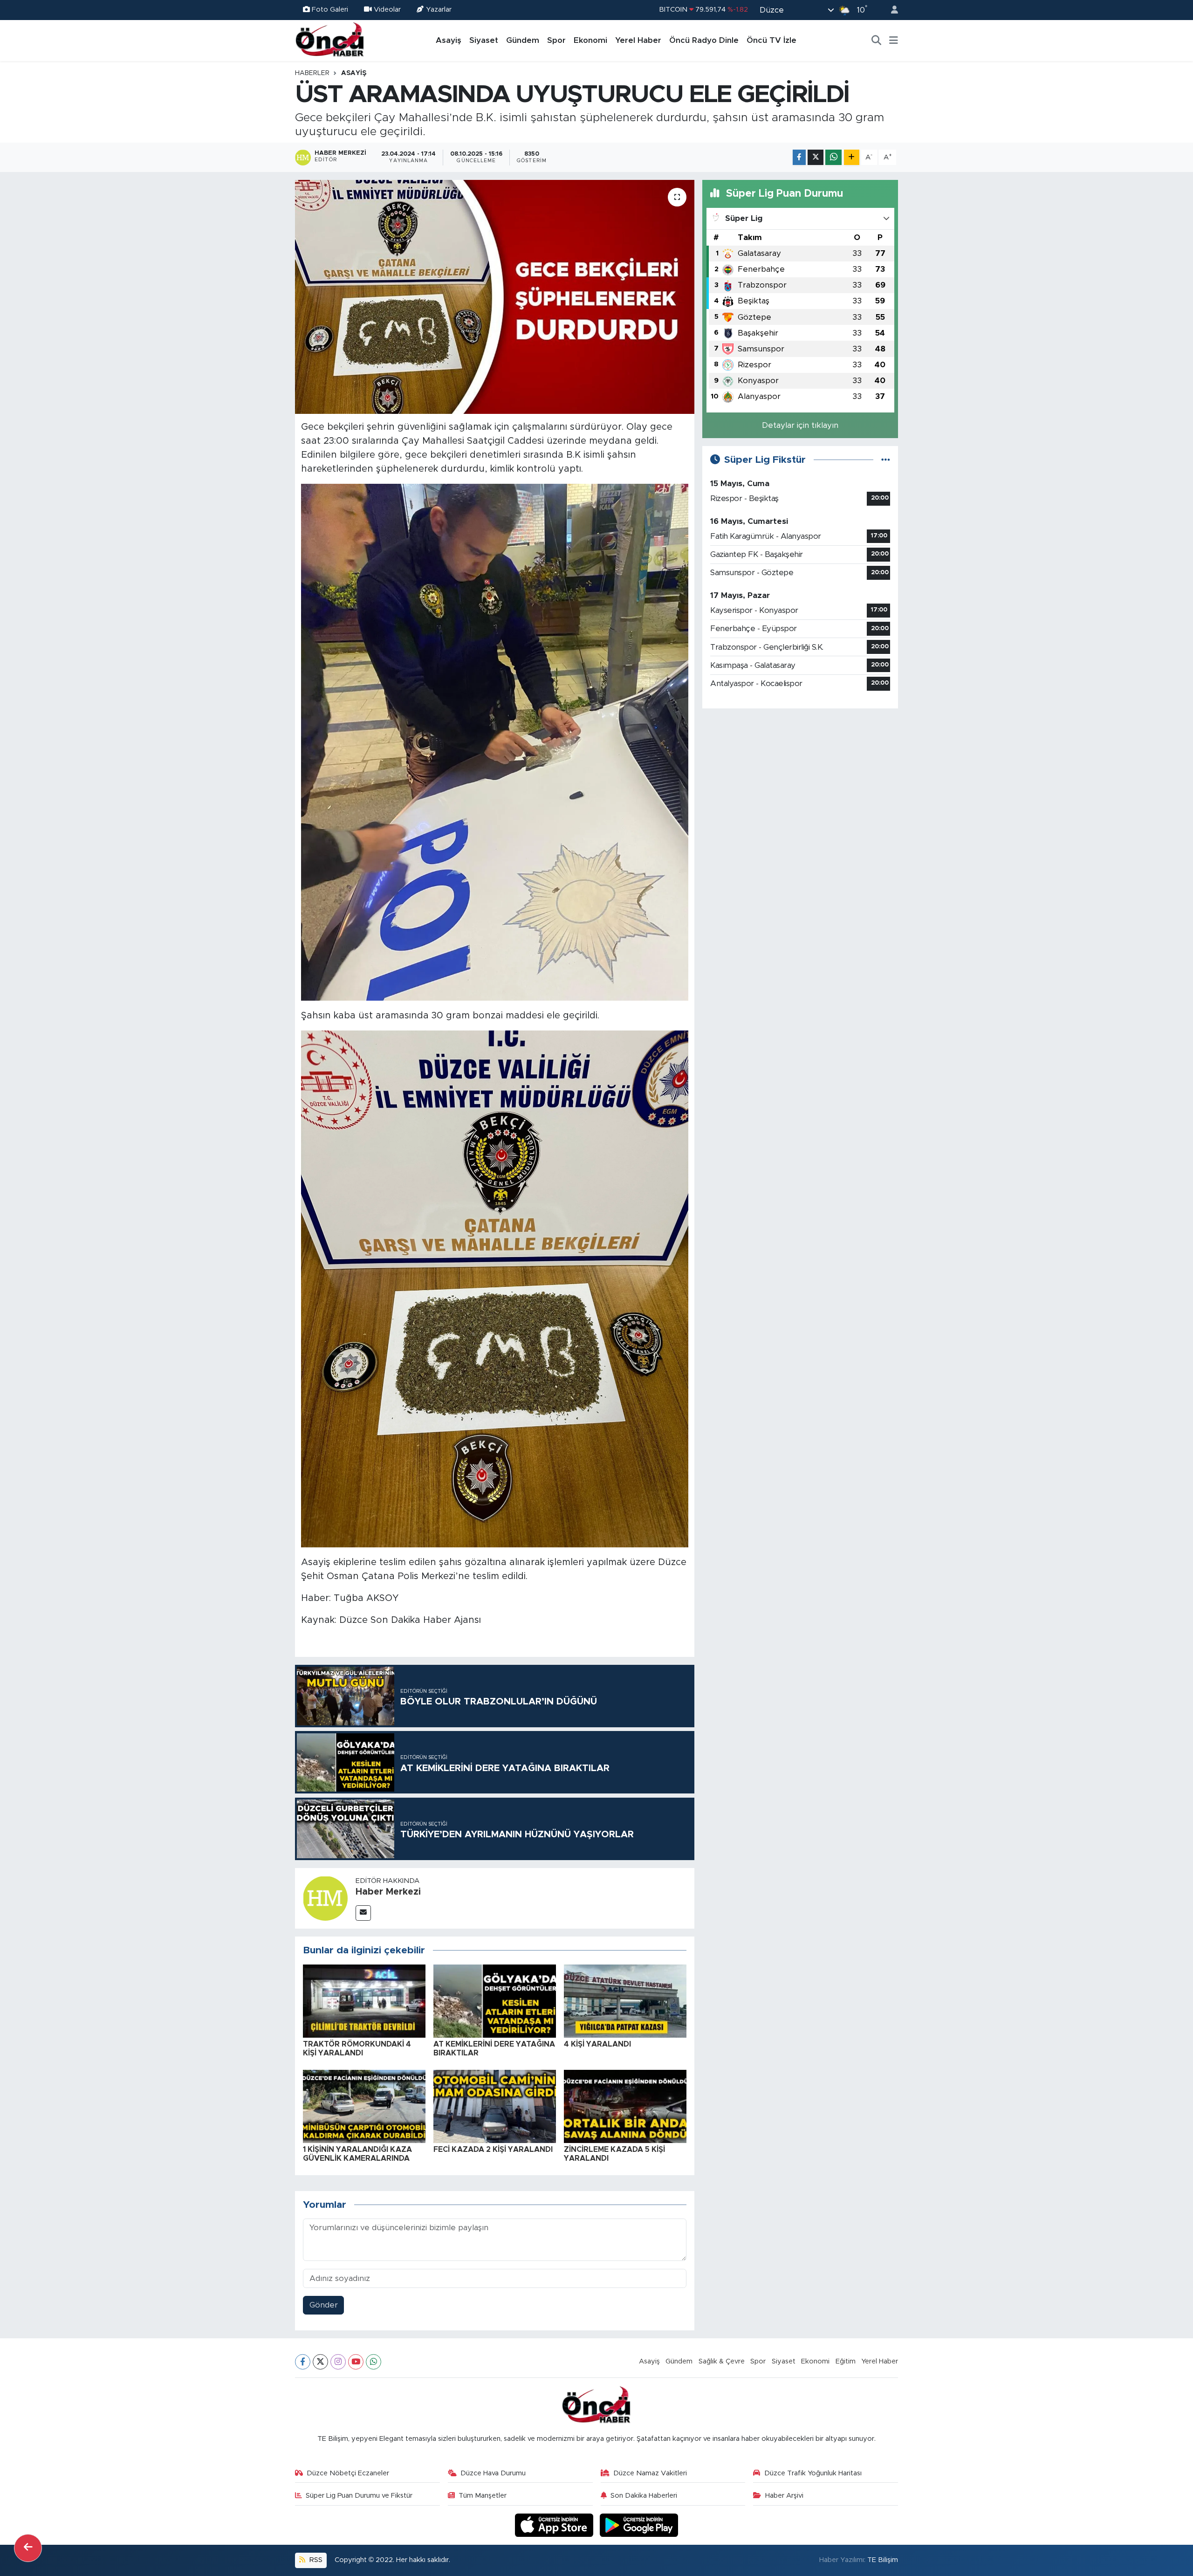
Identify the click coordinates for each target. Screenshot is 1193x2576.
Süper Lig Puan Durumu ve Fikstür (359, 2496)
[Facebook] (303, 2362)
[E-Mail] (363, 1913)
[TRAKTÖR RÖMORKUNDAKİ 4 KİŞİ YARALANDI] (364, 2001)
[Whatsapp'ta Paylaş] (833, 157)
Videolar (387, 10)
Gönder (324, 2305)
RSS (315, 2560)
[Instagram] (338, 2362)
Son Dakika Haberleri (644, 2496)
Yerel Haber (638, 40)
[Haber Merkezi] (325, 1898)
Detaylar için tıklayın (800, 425)
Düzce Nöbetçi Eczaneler (348, 2473)
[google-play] (639, 2525)
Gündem (523, 40)
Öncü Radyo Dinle (704, 40)
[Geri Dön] (28, 2548)
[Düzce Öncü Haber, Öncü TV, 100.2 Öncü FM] (330, 40)
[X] (320, 2362)
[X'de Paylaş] (816, 157)
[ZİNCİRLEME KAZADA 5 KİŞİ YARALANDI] (625, 2106)
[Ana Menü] (894, 41)
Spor (556, 40)
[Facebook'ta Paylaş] (799, 157)
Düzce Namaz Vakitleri (650, 2473)
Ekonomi (590, 40)
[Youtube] (356, 2362)
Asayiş (449, 40)
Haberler (312, 73)
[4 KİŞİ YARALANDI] (625, 2001)
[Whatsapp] (374, 2362)
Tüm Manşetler (483, 2496)
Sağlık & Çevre (722, 2361)
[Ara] (877, 41)
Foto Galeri (330, 10)
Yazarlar (439, 10)
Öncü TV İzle (771, 40)
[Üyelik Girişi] (891, 10)
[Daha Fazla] (852, 157)
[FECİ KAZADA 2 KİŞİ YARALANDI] (495, 2106)
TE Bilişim (883, 2560)
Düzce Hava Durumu (493, 2473)
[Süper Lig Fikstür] (886, 460)
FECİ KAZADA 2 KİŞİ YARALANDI (493, 2150)
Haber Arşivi (784, 2496)
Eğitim (846, 2361)
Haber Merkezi (388, 1892)
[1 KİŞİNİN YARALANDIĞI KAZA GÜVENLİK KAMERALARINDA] (364, 2106)
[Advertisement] (800, 782)
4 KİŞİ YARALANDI (597, 2044)
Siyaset (484, 40)
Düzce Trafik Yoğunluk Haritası (813, 2473)
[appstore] (555, 2525)
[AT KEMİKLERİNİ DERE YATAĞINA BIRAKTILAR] (495, 2001)
